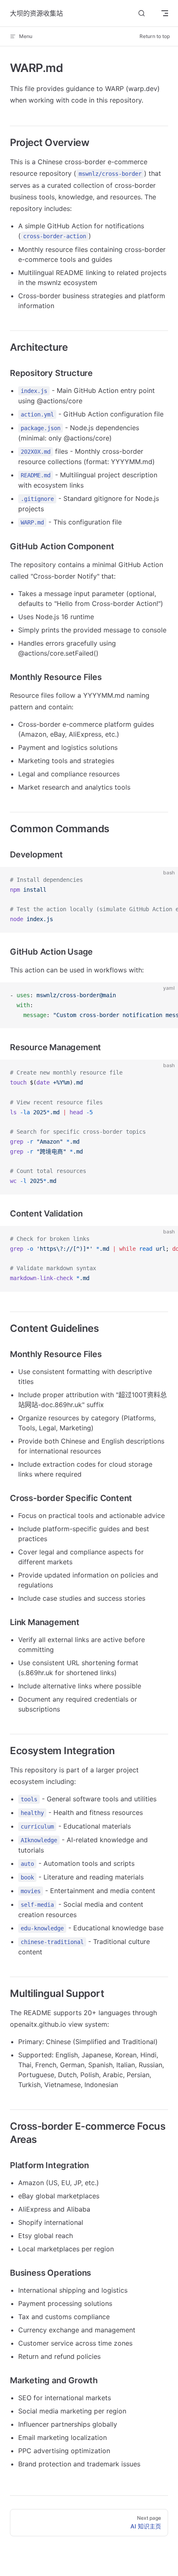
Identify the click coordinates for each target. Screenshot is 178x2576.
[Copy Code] (165, 880)
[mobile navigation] (165, 13)
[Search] (142, 13)
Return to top (155, 36)
